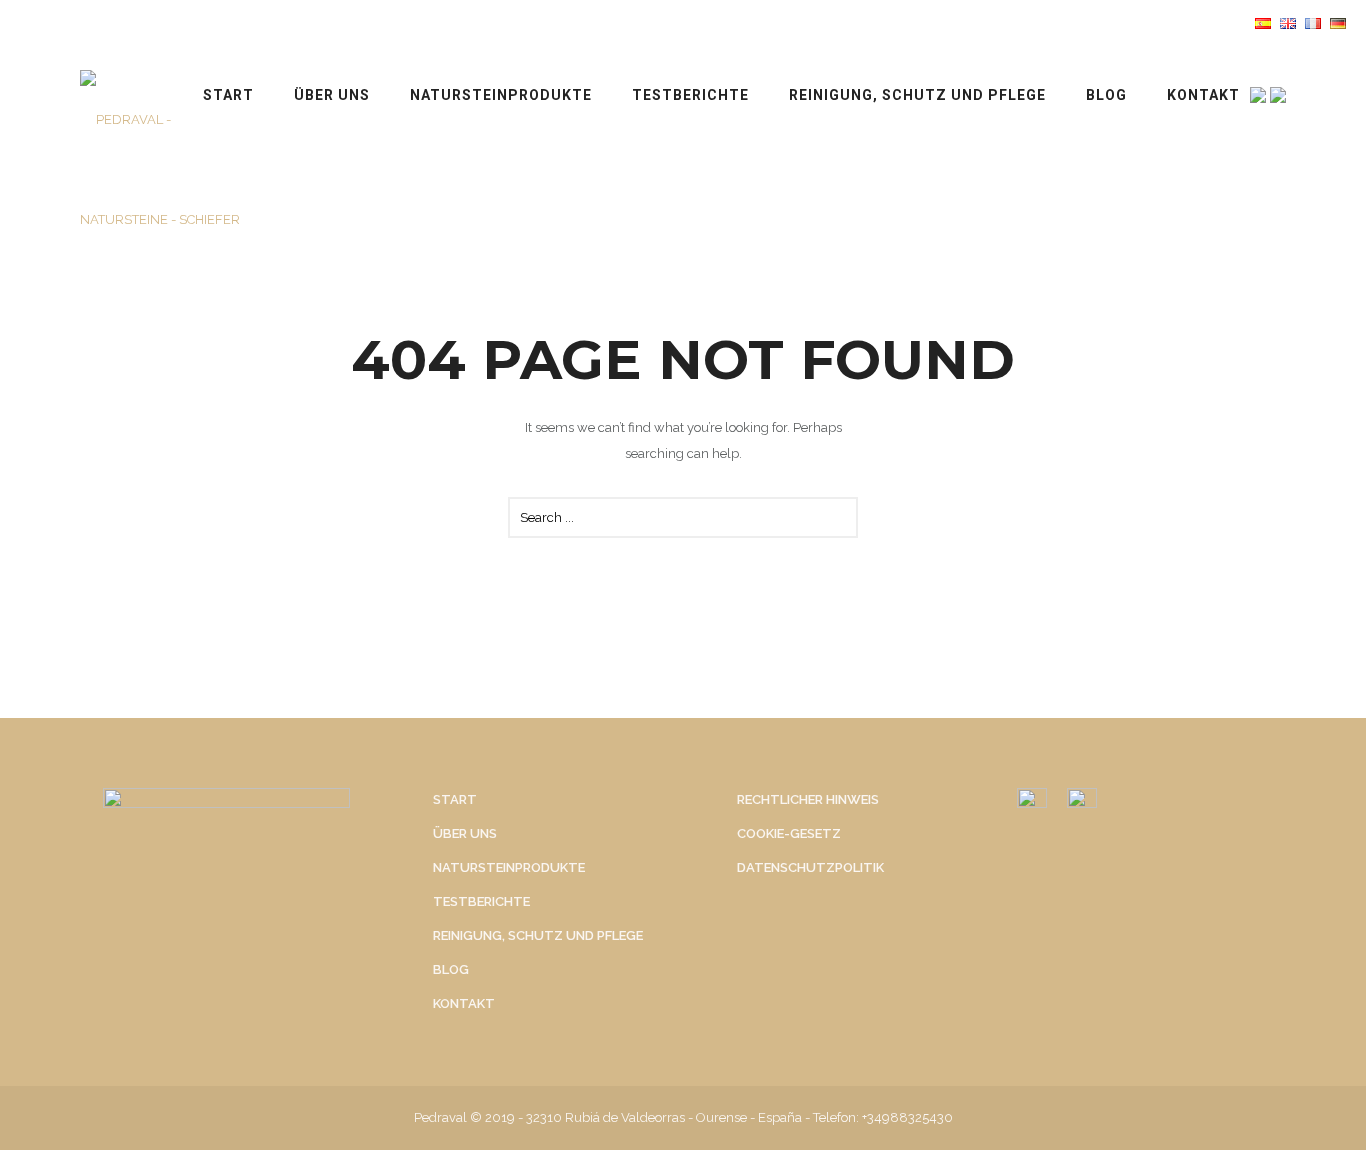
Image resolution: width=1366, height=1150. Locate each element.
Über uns (332, 95)
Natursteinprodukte (501, 95)
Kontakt (1203, 95)
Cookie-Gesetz (789, 833)
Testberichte (690, 95)
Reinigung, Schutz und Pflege (917, 95)
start (228, 95)
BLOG (1106, 95)
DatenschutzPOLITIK (810, 867)
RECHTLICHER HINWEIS (808, 799)
